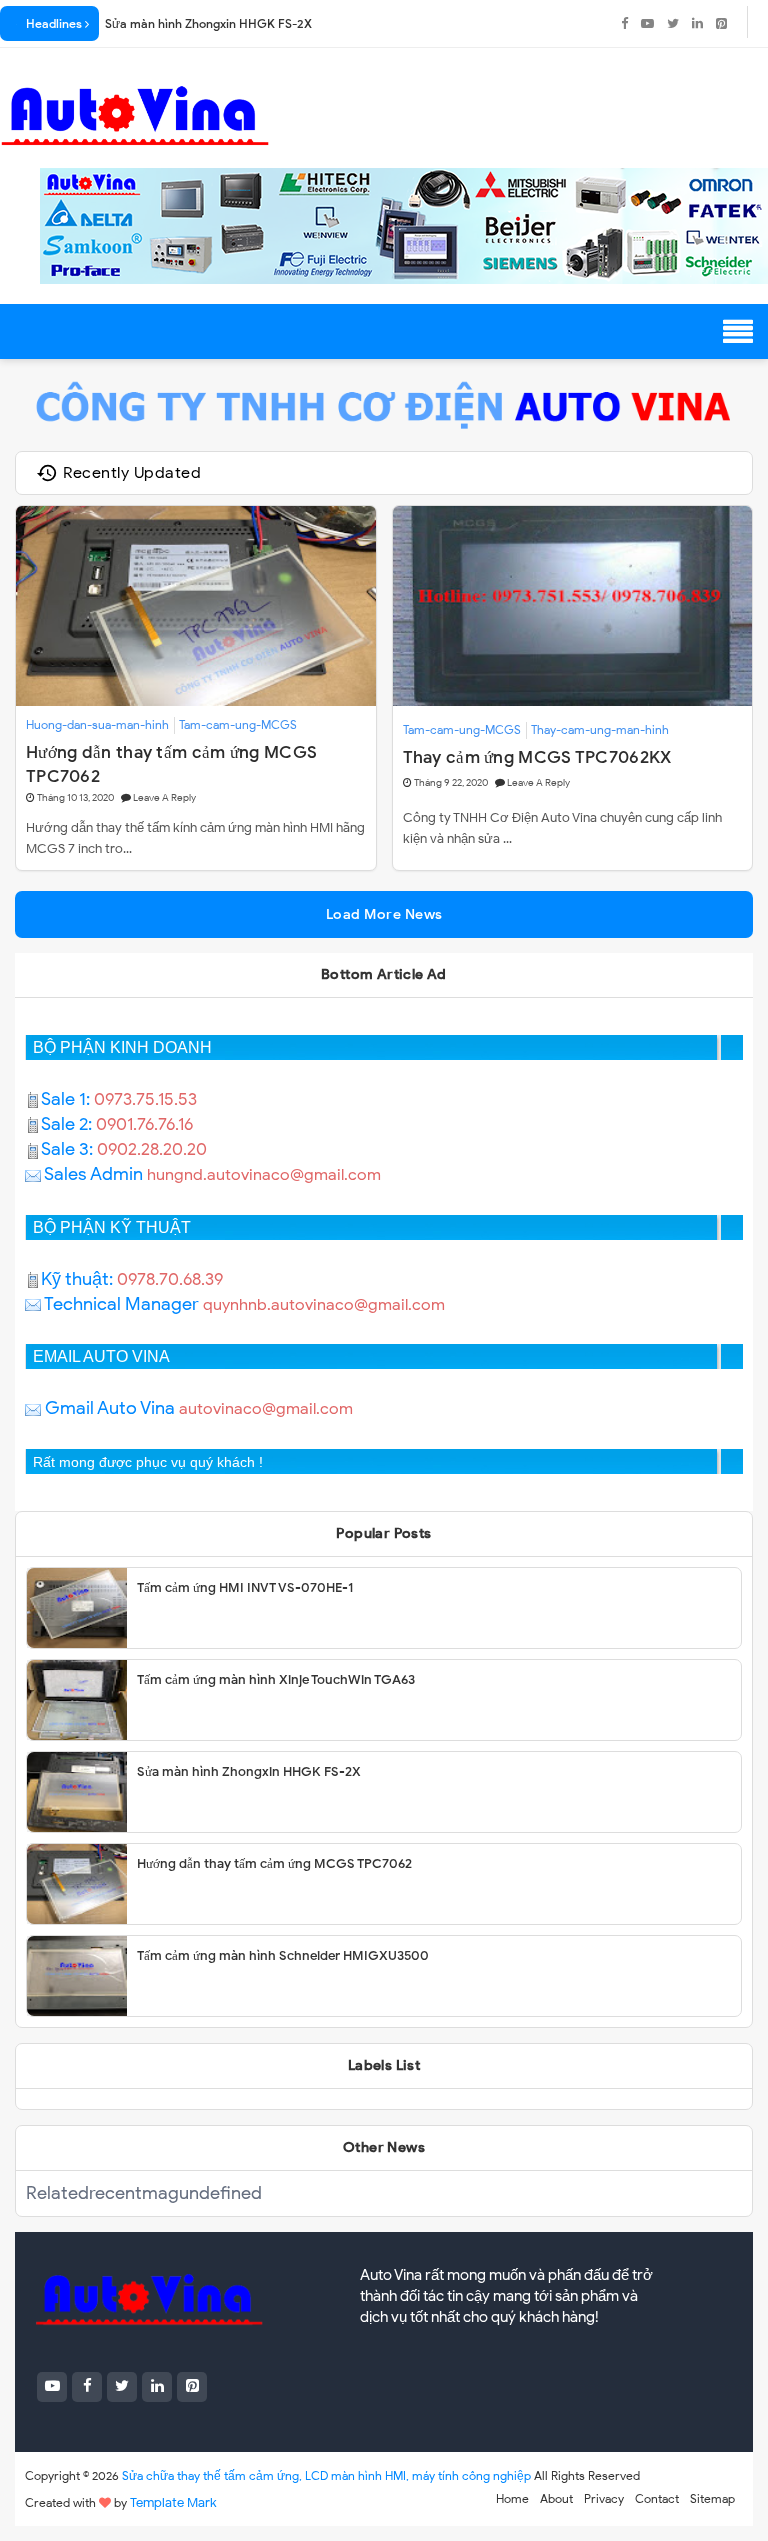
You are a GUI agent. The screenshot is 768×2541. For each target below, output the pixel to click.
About (556, 2498)
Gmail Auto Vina (108, 1408)
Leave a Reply (164, 797)
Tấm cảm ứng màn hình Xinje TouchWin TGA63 (276, 1679)
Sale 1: (67, 1099)
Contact (657, 2498)
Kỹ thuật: (79, 1279)
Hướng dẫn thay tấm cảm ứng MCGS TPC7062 (171, 763)
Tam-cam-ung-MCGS (238, 724)
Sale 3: (69, 1149)
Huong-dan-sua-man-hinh (97, 724)
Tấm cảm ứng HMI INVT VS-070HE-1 (245, 1587)
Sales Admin (94, 1174)
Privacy (604, 2498)
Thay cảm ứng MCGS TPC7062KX (537, 757)
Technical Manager (120, 1304)
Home (512, 2498)
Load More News (384, 914)
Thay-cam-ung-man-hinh (600, 729)
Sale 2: (68, 1124)
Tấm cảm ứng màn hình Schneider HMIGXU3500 (283, 1955)
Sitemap (712, 2498)
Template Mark (173, 2502)
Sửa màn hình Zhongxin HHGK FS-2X (208, 23)
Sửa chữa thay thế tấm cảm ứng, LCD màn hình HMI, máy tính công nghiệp (326, 2475)
